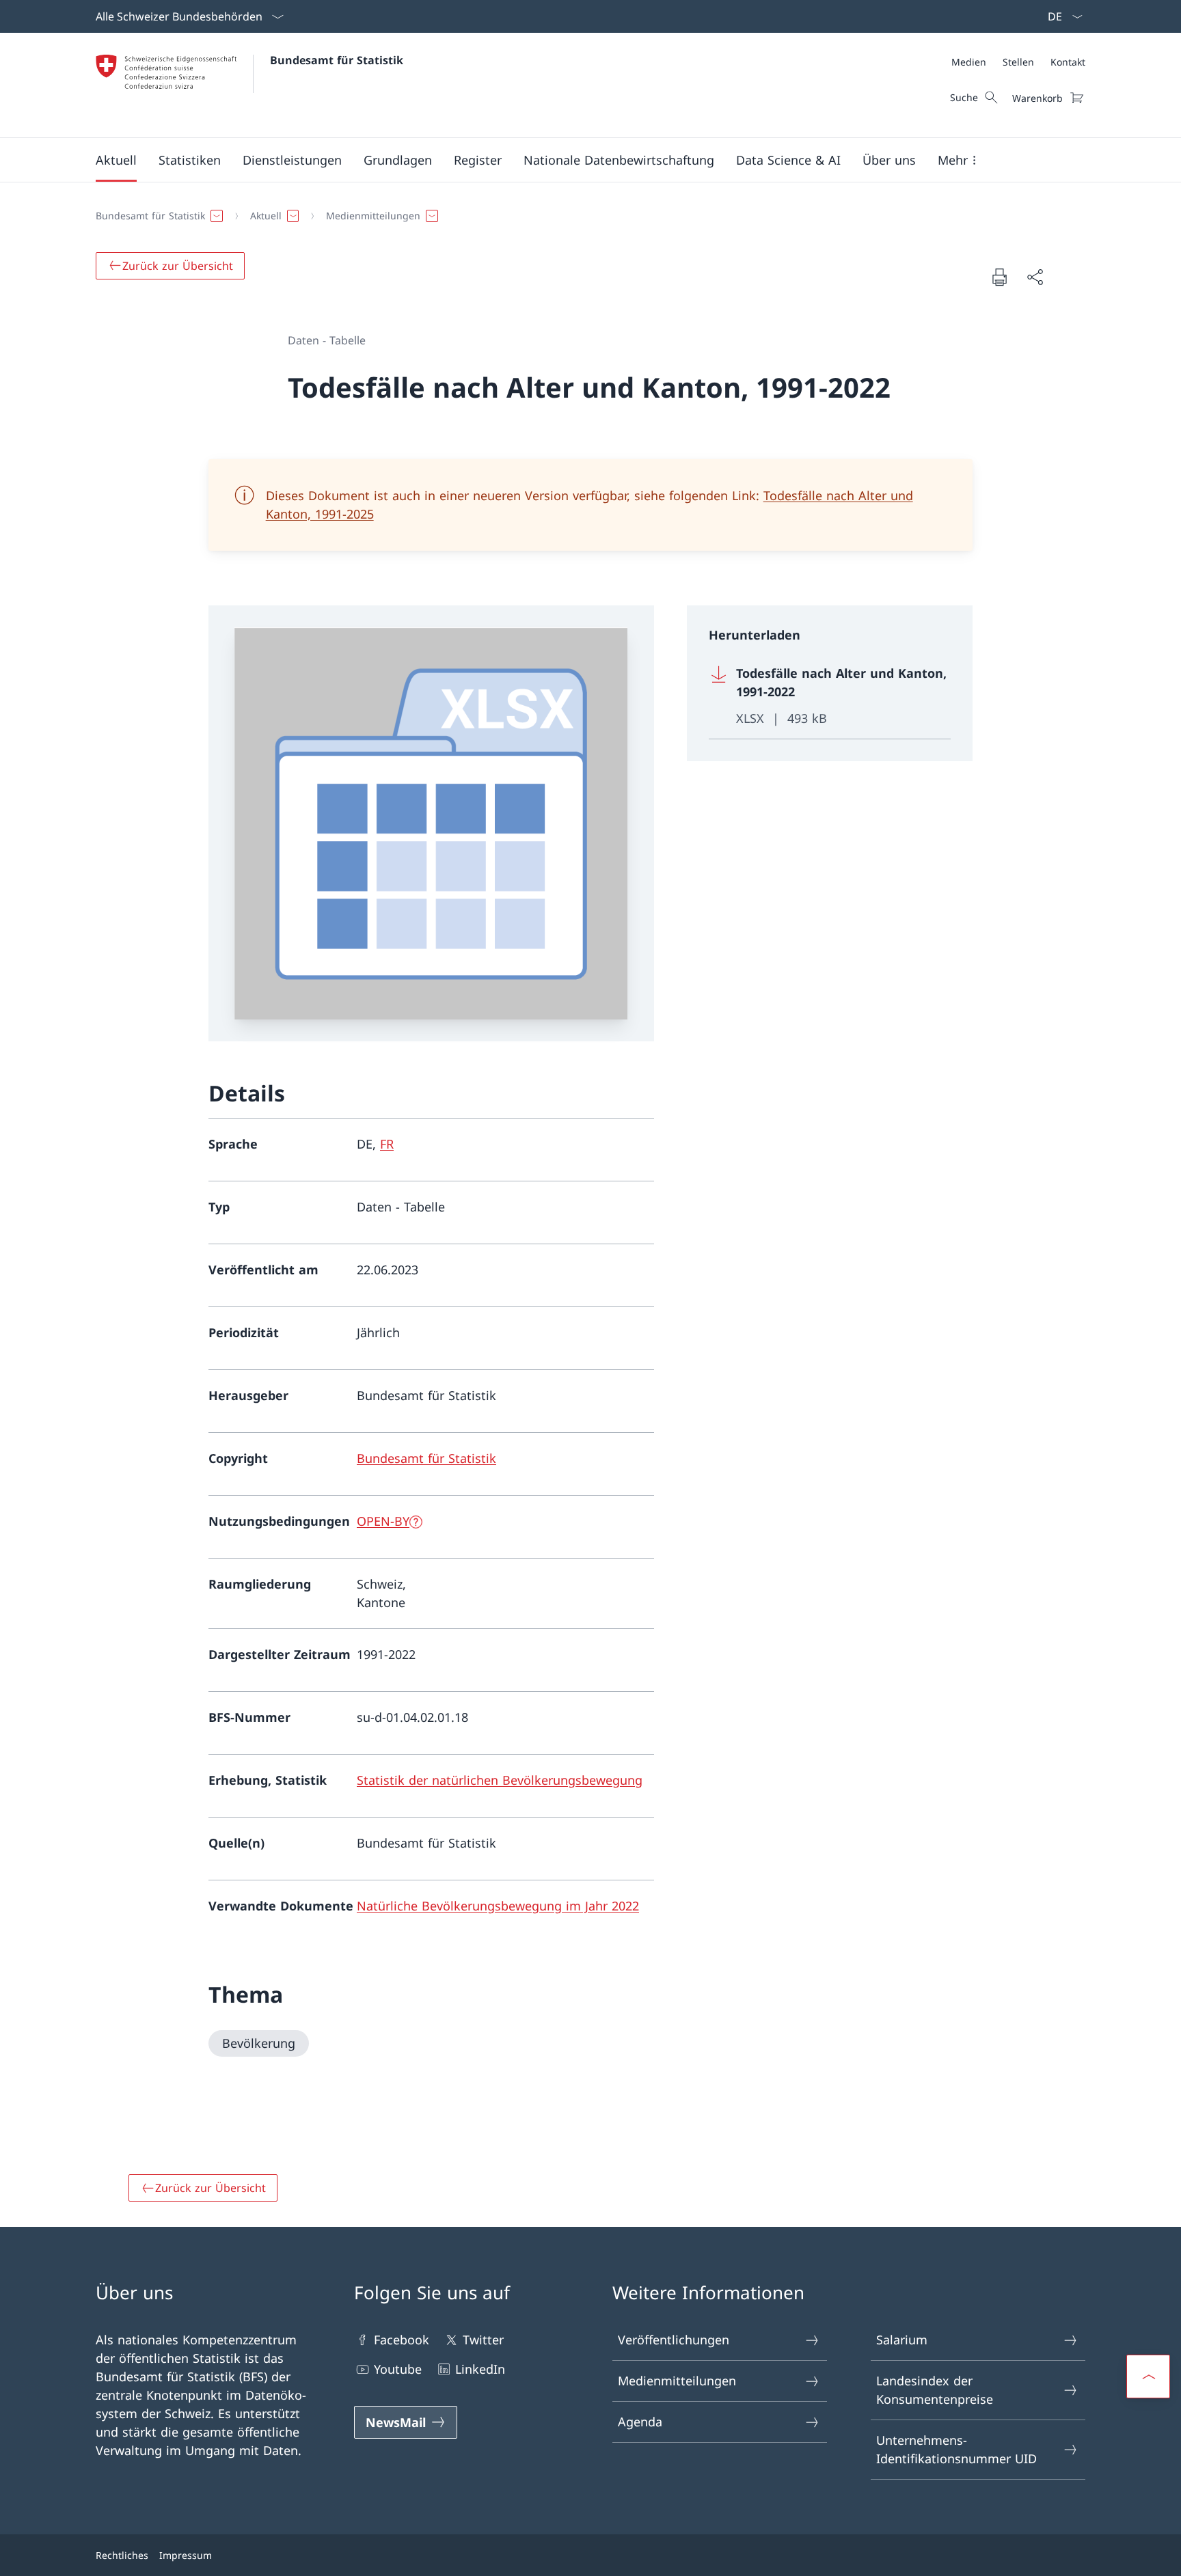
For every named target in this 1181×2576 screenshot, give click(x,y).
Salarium (902, 2340)
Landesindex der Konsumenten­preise (935, 2390)
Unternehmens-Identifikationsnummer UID (956, 2449)
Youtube (398, 2369)
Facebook (402, 2340)
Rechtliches (122, 2555)
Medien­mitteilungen (677, 2381)
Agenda (640, 2422)
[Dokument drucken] (999, 277)
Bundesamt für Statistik (337, 60)
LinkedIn (480, 2369)
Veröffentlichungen (674, 2340)
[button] (116, 160)
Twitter (483, 2340)
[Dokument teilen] (1035, 277)
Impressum (186, 2555)
